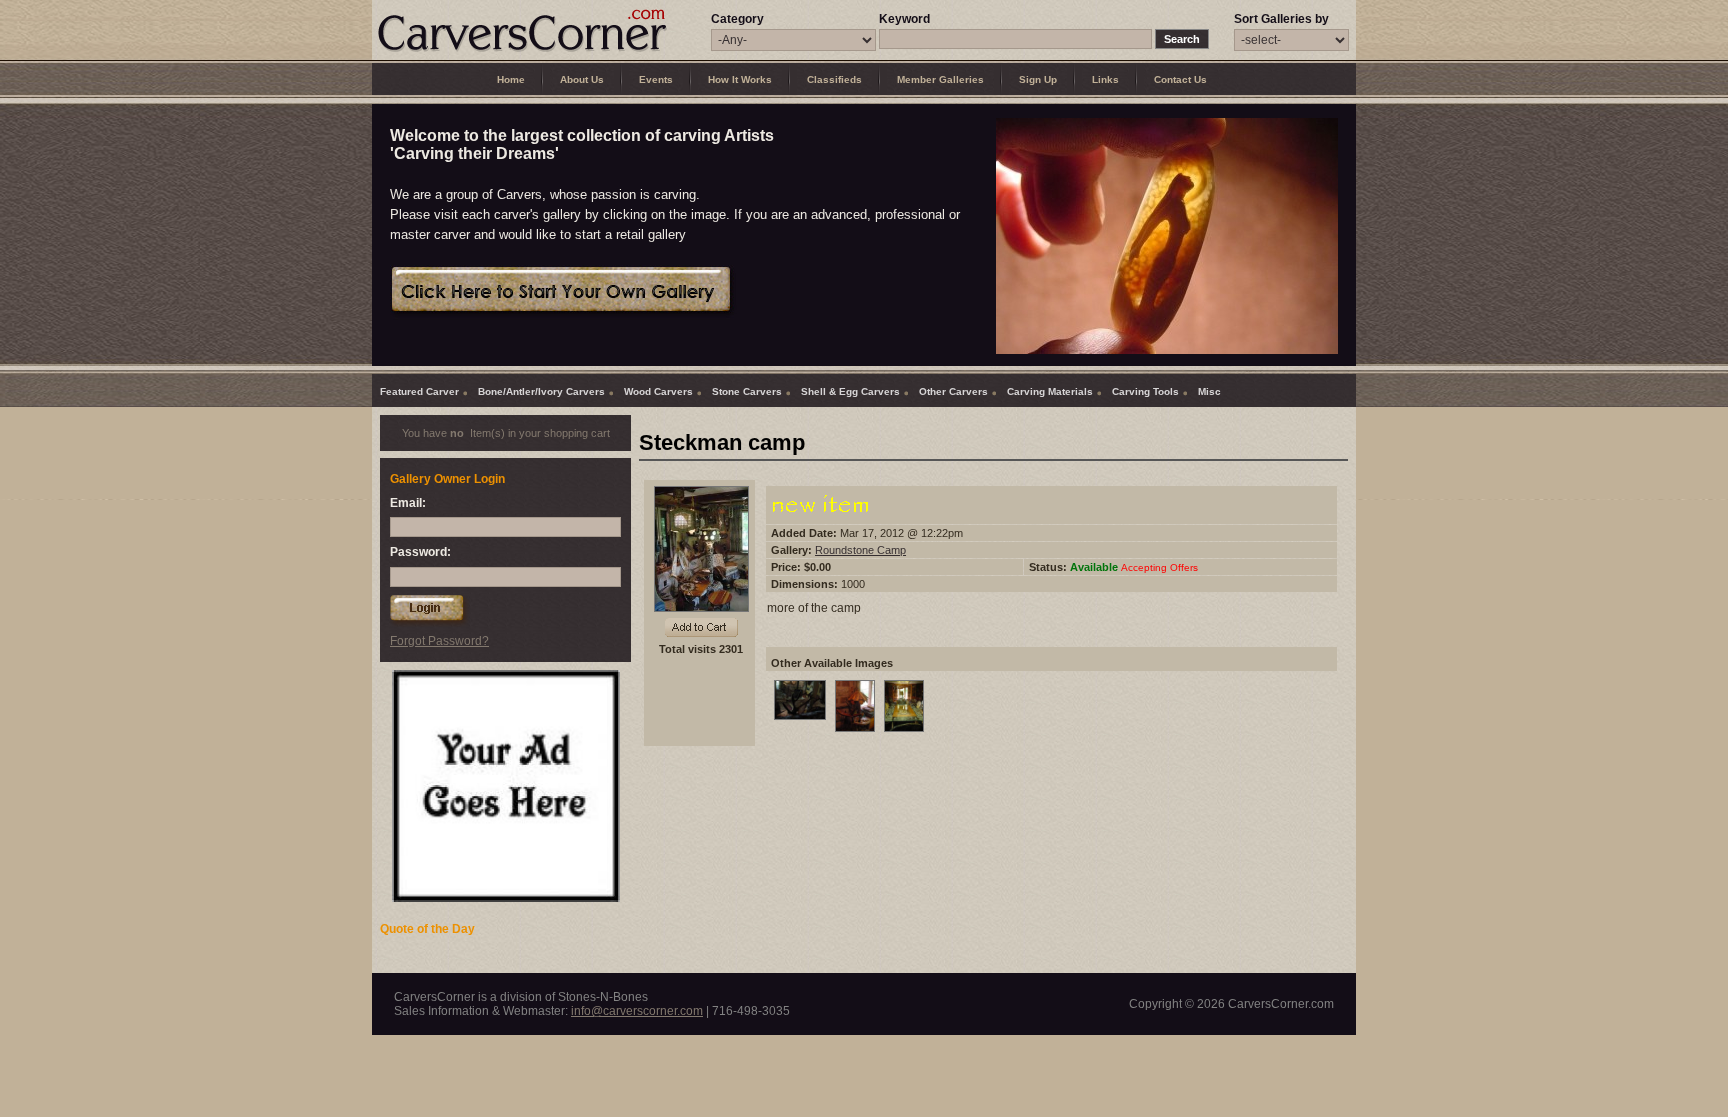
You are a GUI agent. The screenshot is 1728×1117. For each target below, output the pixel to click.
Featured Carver (419, 391)
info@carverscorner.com (637, 1011)
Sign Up (1038, 79)
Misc (1209, 391)
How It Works (740, 79)
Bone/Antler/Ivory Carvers (541, 391)
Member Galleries (940, 79)
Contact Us (1180, 79)
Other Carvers (953, 391)
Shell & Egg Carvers (850, 391)
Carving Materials (1050, 391)
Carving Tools (1145, 391)
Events (656, 79)
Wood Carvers (658, 391)
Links (1105, 79)
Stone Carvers (747, 391)
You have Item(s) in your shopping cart (506, 433)
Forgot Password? (439, 641)
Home (511, 79)
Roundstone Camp (860, 550)
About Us (582, 79)
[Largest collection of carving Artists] (522, 51)
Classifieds (834, 79)
